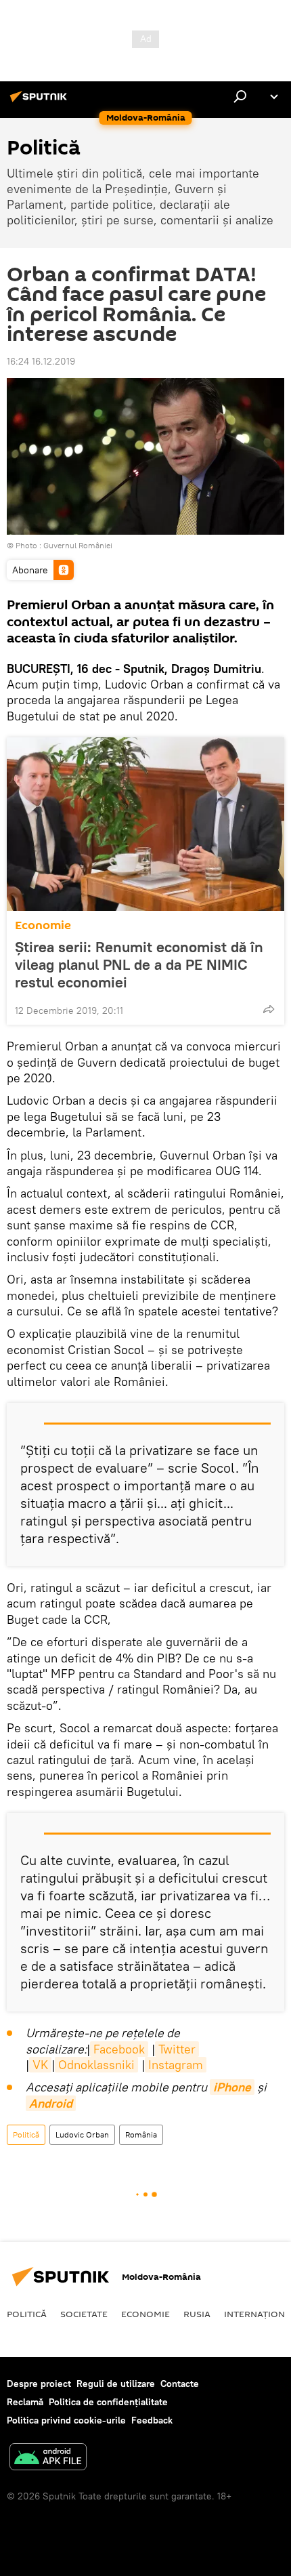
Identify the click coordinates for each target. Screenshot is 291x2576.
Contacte (180, 2384)
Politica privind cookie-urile (66, 2420)
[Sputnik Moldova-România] (41, 102)
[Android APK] (48, 2458)
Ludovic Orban (82, 2134)
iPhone (232, 2087)
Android (51, 2103)
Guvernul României (78, 545)
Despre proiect (39, 2384)
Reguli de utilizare (116, 2384)
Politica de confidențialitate (108, 2402)
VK (40, 2065)
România (141, 2134)
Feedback (152, 2420)
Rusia (197, 2314)
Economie (43, 925)
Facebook (119, 2049)
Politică (26, 2134)
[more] (269, 1009)
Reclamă (25, 2402)
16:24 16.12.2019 (41, 361)
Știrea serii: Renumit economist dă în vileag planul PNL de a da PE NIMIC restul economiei (139, 964)
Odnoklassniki (96, 2065)
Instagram (176, 2065)
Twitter (177, 2049)
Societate (84, 2314)
